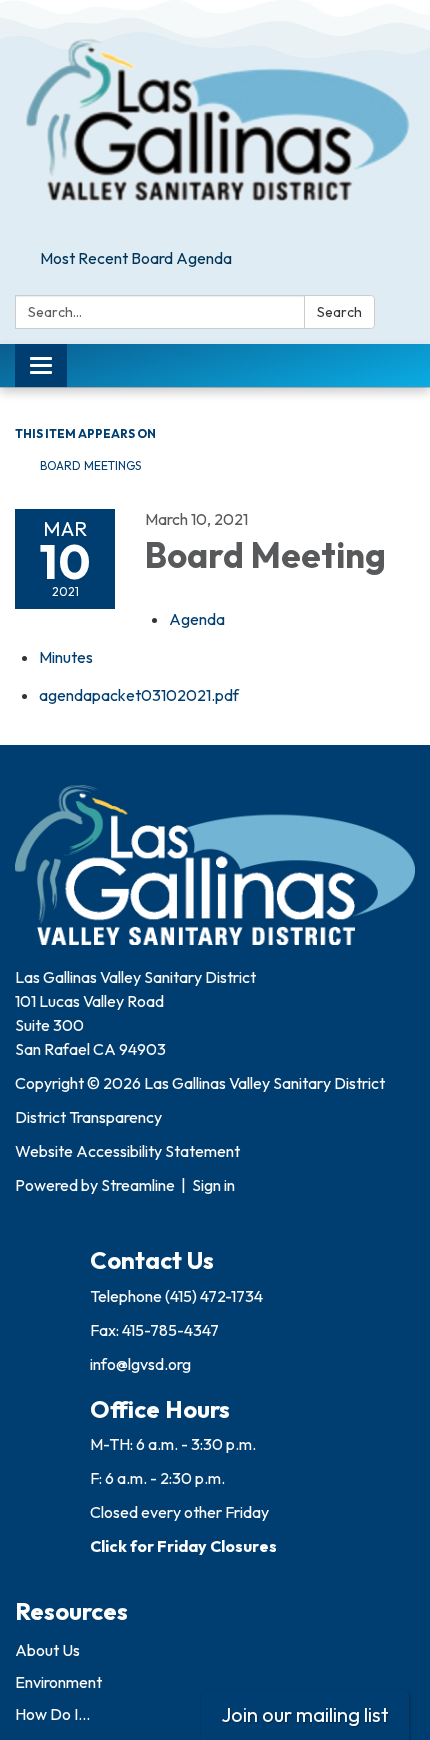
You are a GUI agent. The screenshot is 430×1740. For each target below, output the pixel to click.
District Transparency (88, 1117)
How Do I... (52, 1714)
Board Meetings (90, 465)
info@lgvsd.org (140, 1364)
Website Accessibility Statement (127, 1151)
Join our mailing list (305, 1714)
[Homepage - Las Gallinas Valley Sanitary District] (215, 120)
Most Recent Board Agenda (136, 258)
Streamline (138, 1185)
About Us (47, 1650)
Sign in (213, 1185)
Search (339, 312)
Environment (58, 1682)
